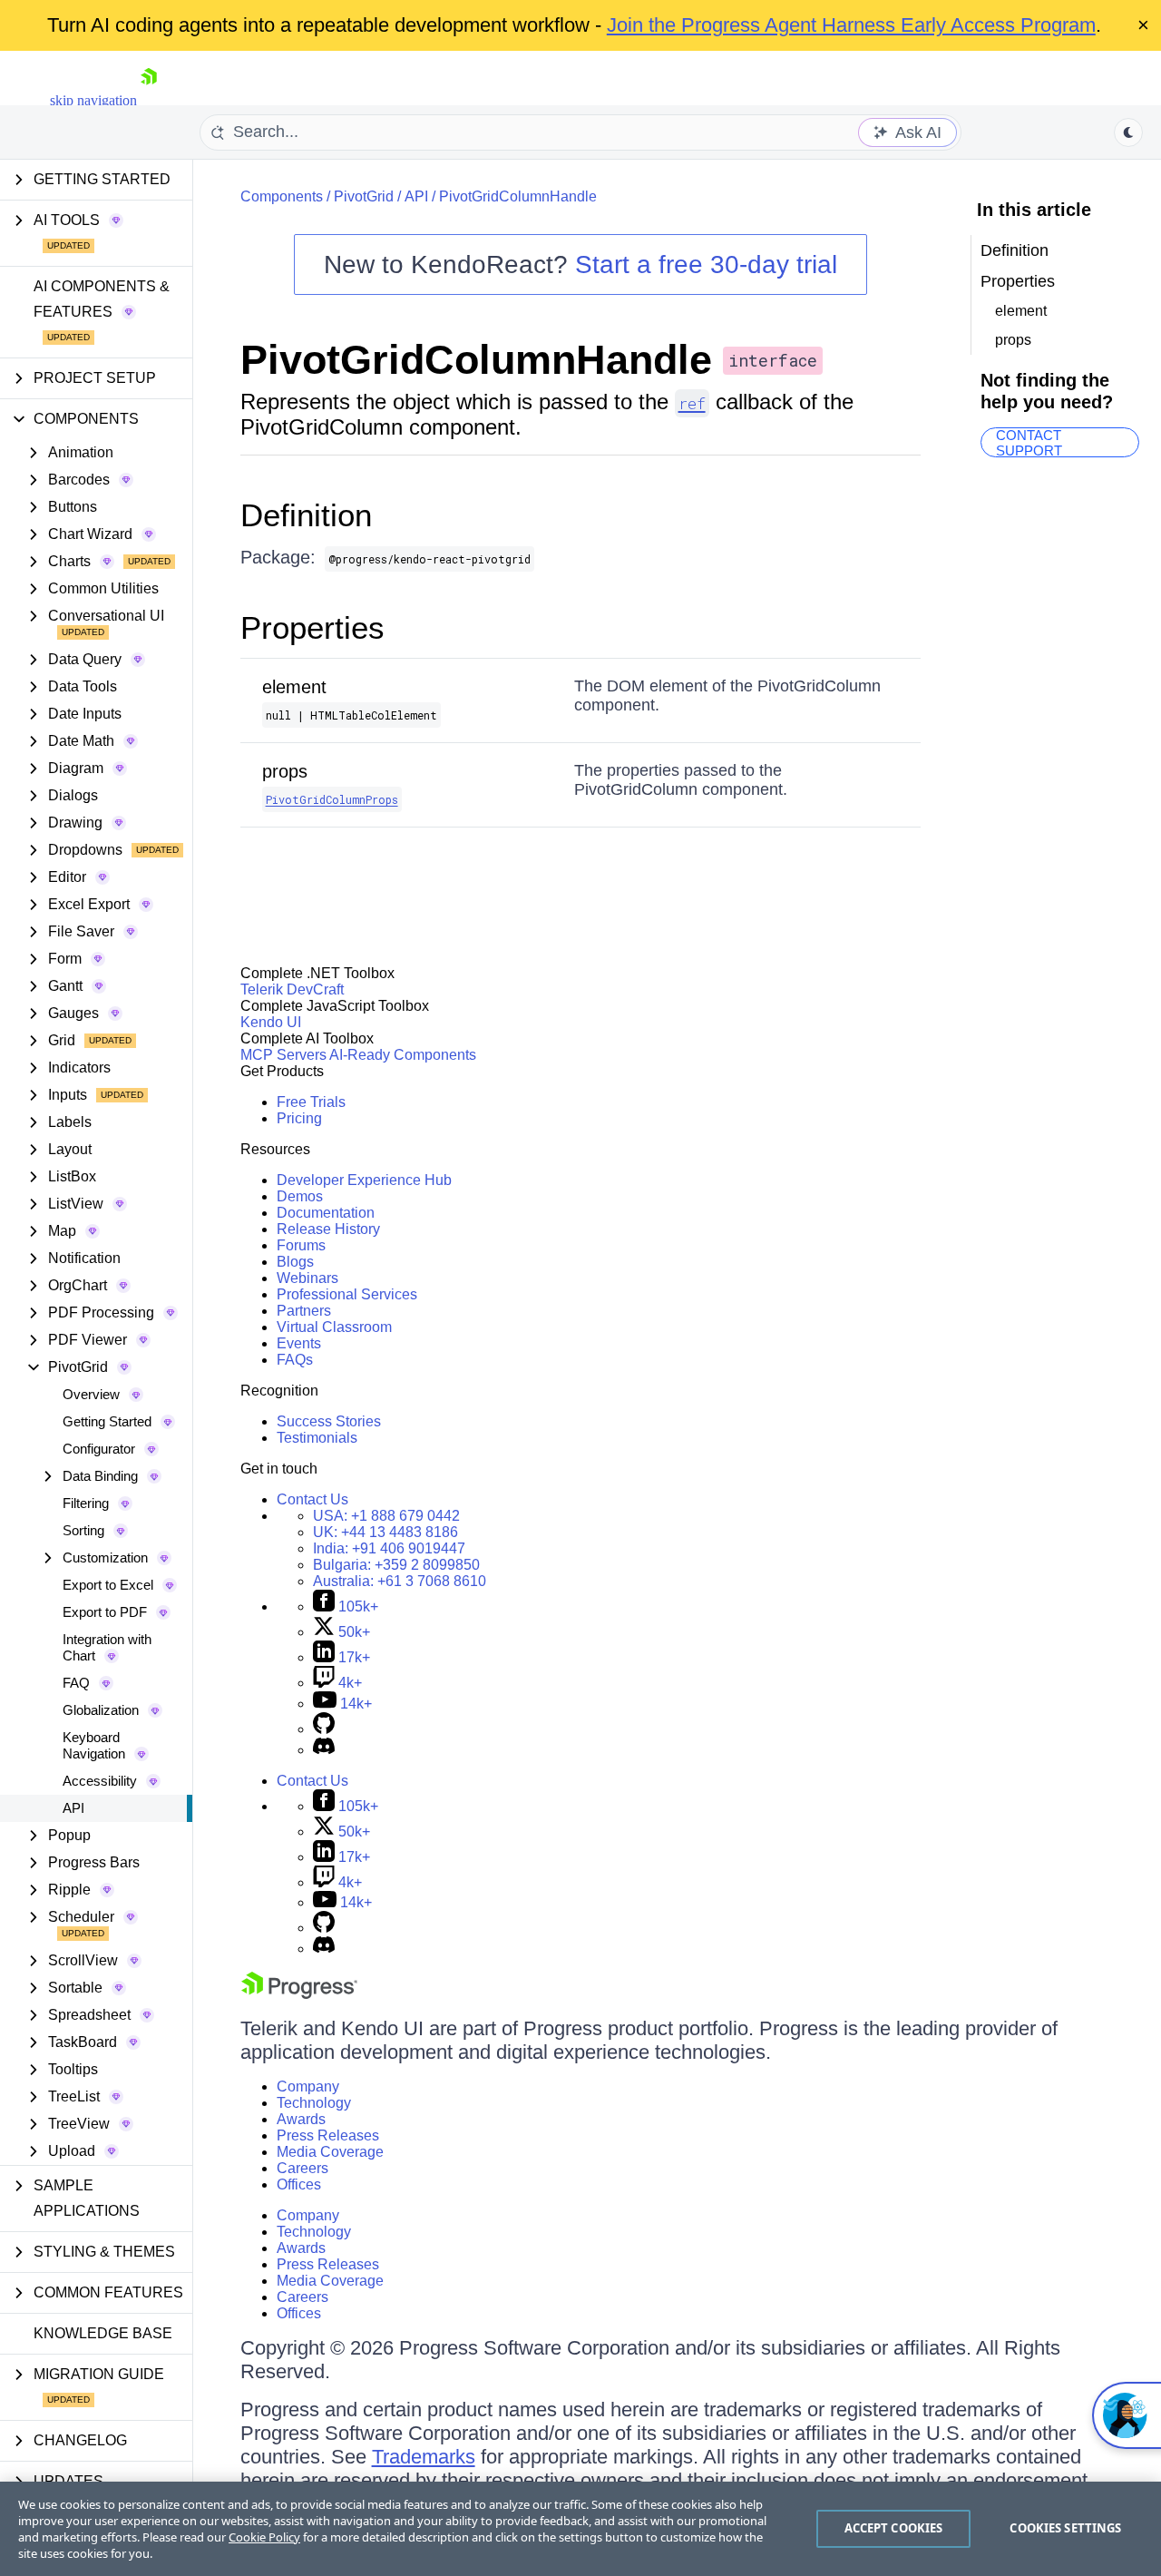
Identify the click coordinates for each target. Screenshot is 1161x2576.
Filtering (86, 1503)
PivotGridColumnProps (332, 799)
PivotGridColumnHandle (518, 196)
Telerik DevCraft (292, 989)
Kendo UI (271, 1022)
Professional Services (347, 1294)
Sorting (83, 1530)
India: (389, 1548)
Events (299, 1343)
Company (308, 2086)
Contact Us (312, 1499)
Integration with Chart (107, 1647)
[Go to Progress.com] (299, 1994)
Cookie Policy (264, 2537)
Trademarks (424, 2457)
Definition (306, 515)
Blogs (295, 1262)
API (73, 1808)
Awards (301, 2119)
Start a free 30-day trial (706, 264)
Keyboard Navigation (94, 1745)
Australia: (400, 1581)
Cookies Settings (1065, 2528)
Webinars (307, 1278)
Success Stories (329, 1421)
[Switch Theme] (1128, 132)
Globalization (101, 1710)
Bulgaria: (396, 1565)
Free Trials (311, 1102)
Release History (328, 1229)
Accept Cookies (894, 2528)
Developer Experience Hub (364, 1180)
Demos (300, 1196)
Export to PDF (105, 1612)
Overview (91, 1394)
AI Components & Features (102, 299)
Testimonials (317, 1438)
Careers (302, 2168)
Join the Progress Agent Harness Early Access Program (851, 25)
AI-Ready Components (403, 1055)
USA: (386, 1516)
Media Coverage (330, 2152)
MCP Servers (283, 1055)
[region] (580, 2529)
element (294, 687)
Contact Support (1029, 442)
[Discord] (324, 1750)
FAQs (295, 1360)
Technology (314, 2103)
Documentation (326, 1213)
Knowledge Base (103, 2333)
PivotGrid (364, 196)
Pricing (299, 1118)
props (285, 771)
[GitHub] (324, 1729)
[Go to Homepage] (149, 100)
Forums (301, 1245)
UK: (385, 1532)
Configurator (99, 1449)
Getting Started (107, 1421)
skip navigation (93, 100)
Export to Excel (108, 1585)
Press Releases (328, 2135)
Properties (312, 627)
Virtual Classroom (334, 1327)
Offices (299, 2184)
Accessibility (100, 1781)
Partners (304, 1311)
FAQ (76, 1683)
